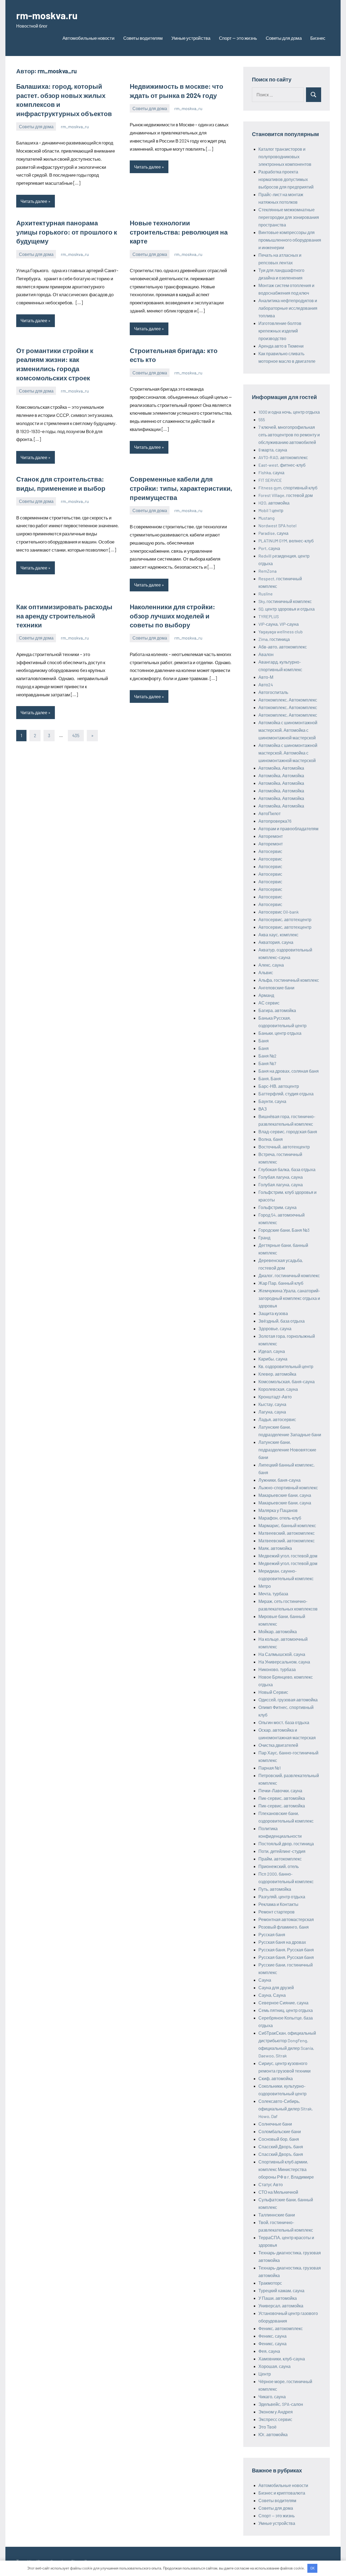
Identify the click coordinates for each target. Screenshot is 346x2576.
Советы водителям (143, 38)
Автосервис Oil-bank (279, 912)
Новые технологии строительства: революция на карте (179, 232)
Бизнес (318, 38)
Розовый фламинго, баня (284, 1927)
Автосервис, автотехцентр (285, 919)
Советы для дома (284, 38)
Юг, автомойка (273, 2434)
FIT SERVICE (270, 480)
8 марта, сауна (273, 450)
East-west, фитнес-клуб (282, 465)
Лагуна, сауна (272, 1412)
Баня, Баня (270, 1078)
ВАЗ (263, 1109)
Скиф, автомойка (276, 2078)
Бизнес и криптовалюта (282, 2493)
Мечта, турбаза (273, 1594)
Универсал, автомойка (281, 2306)
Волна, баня (271, 1139)
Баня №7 (267, 1063)
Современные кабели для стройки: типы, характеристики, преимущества (181, 488)
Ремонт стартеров (277, 1912)
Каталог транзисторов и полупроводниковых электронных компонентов (285, 157)
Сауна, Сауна (272, 1995)
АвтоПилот (270, 813)
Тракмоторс (270, 2283)
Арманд (266, 995)
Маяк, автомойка (275, 1548)
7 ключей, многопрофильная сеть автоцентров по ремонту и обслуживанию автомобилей (289, 435)
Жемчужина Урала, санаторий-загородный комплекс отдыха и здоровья (289, 1298)
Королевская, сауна (278, 1389)
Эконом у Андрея (276, 2412)
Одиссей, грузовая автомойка (288, 1700)
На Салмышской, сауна (282, 1654)
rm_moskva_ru (75, 126)
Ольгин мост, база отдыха (284, 1722)
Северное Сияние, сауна (283, 2003)
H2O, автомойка (274, 503)
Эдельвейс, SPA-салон (281, 2404)
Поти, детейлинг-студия (282, 1851)
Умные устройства (191, 38)
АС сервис (269, 1003)
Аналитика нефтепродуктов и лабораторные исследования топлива (288, 308)
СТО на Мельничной (278, 2192)
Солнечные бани (275, 2124)
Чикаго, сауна (272, 2397)
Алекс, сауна (271, 965)
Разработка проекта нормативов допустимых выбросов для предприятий (286, 179)
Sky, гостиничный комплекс (285, 601)
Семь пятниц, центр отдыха (286, 2010)
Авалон (266, 654)
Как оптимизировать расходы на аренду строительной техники (64, 616)
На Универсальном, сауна (284, 1662)
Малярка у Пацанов (278, 1510)
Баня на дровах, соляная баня (289, 1071)
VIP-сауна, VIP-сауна (279, 624)
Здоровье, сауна (275, 1328)
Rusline (266, 594)
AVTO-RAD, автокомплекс (283, 457)
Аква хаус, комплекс (278, 935)
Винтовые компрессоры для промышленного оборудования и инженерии (290, 240)
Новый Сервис (273, 1692)
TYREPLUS (269, 616)
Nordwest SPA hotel (277, 526)
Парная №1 (270, 1768)
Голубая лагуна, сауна (281, 1177)
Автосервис (270, 851)
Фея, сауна (269, 2351)
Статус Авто (271, 2184)
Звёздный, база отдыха (282, 1321)
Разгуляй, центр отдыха (282, 1897)
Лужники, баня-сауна (280, 1480)
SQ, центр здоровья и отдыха (287, 609)
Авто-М (266, 677)
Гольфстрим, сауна (277, 1207)
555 (262, 419)
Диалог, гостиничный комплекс (289, 1275)
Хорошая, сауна (275, 2366)
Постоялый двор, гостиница (286, 1844)
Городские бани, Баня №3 (284, 1230)
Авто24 (266, 685)
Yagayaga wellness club (281, 632)
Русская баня (272, 1934)
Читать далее (34, 201)
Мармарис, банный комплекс (287, 1525)
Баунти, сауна (272, 1101)
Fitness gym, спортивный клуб (288, 488)
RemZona (267, 571)
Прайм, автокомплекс (280, 1859)
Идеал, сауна (272, 1351)
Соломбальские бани (280, 2131)
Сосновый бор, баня (279, 2139)
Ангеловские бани (276, 988)
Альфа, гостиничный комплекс (289, 980)
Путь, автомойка (275, 1889)
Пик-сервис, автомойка (282, 1798)
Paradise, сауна (273, 533)
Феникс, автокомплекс (281, 2328)
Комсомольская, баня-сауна (287, 1381)
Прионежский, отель (279, 1866)
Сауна (265, 1980)
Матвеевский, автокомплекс (287, 1533)
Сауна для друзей (276, 1987)
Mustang (267, 518)
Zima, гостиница (274, 639)
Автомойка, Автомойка (281, 768)
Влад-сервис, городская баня (288, 1131)
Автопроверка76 (275, 821)
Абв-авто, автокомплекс (283, 647)
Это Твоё (267, 2427)
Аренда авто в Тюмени (281, 346)
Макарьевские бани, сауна (285, 1495)
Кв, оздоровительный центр (286, 1366)
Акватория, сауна (276, 942)
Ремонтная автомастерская (286, 1919)
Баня (264, 1041)
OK (312, 2568)
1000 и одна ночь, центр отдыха (289, 412)
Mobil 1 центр (271, 510)
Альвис (266, 972)
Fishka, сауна (271, 472)
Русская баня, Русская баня (286, 1950)
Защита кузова (273, 1313)
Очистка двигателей (278, 1745)
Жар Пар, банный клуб (281, 1283)
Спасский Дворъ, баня (281, 2147)
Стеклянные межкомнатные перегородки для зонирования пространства (289, 217)
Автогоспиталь (273, 692)
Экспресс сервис (275, 2419)
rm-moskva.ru (47, 15)
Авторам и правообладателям (288, 829)
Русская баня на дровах (282, 1942)
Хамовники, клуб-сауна (282, 2359)
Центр (265, 2374)
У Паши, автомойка (278, 2298)
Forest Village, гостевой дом (286, 495)
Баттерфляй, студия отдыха (286, 1094)
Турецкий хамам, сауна (281, 2290)
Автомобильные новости (89, 38)
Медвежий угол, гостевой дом (288, 1556)
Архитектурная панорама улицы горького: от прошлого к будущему (67, 232)
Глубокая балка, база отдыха (287, 1169)
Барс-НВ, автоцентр (279, 1086)
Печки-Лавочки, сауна (280, 1791)
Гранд (264, 1238)
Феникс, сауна (272, 2336)
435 (76, 735)
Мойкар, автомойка (278, 1631)
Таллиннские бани (277, 2215)
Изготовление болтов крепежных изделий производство (280, 331)
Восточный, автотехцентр (284, 1147)
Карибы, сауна (273, 1359)
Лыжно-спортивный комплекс (288, 1488)
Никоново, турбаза (277, 1669)
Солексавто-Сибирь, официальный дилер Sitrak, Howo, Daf (286, 2109)
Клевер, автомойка (277, 1374)
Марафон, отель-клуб (280, 1518)
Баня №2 (267, 1056)
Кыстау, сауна (272, 1404)
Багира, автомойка (277, 1010)
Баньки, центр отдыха (280, 1033)
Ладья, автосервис (277, 1419)
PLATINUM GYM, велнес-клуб (286, 541)
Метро (265, 1586)
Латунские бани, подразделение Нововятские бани (287, 1450)
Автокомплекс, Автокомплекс (288, 700)
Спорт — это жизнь (238, 38)
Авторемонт (271, 836)
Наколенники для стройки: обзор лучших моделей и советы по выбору (172, 616)
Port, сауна (269, 548)
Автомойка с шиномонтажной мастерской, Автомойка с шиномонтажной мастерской (288, 730)
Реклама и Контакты (278, 1904)
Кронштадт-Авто (275, 1397)
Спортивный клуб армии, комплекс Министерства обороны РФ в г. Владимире (286, 2169)
